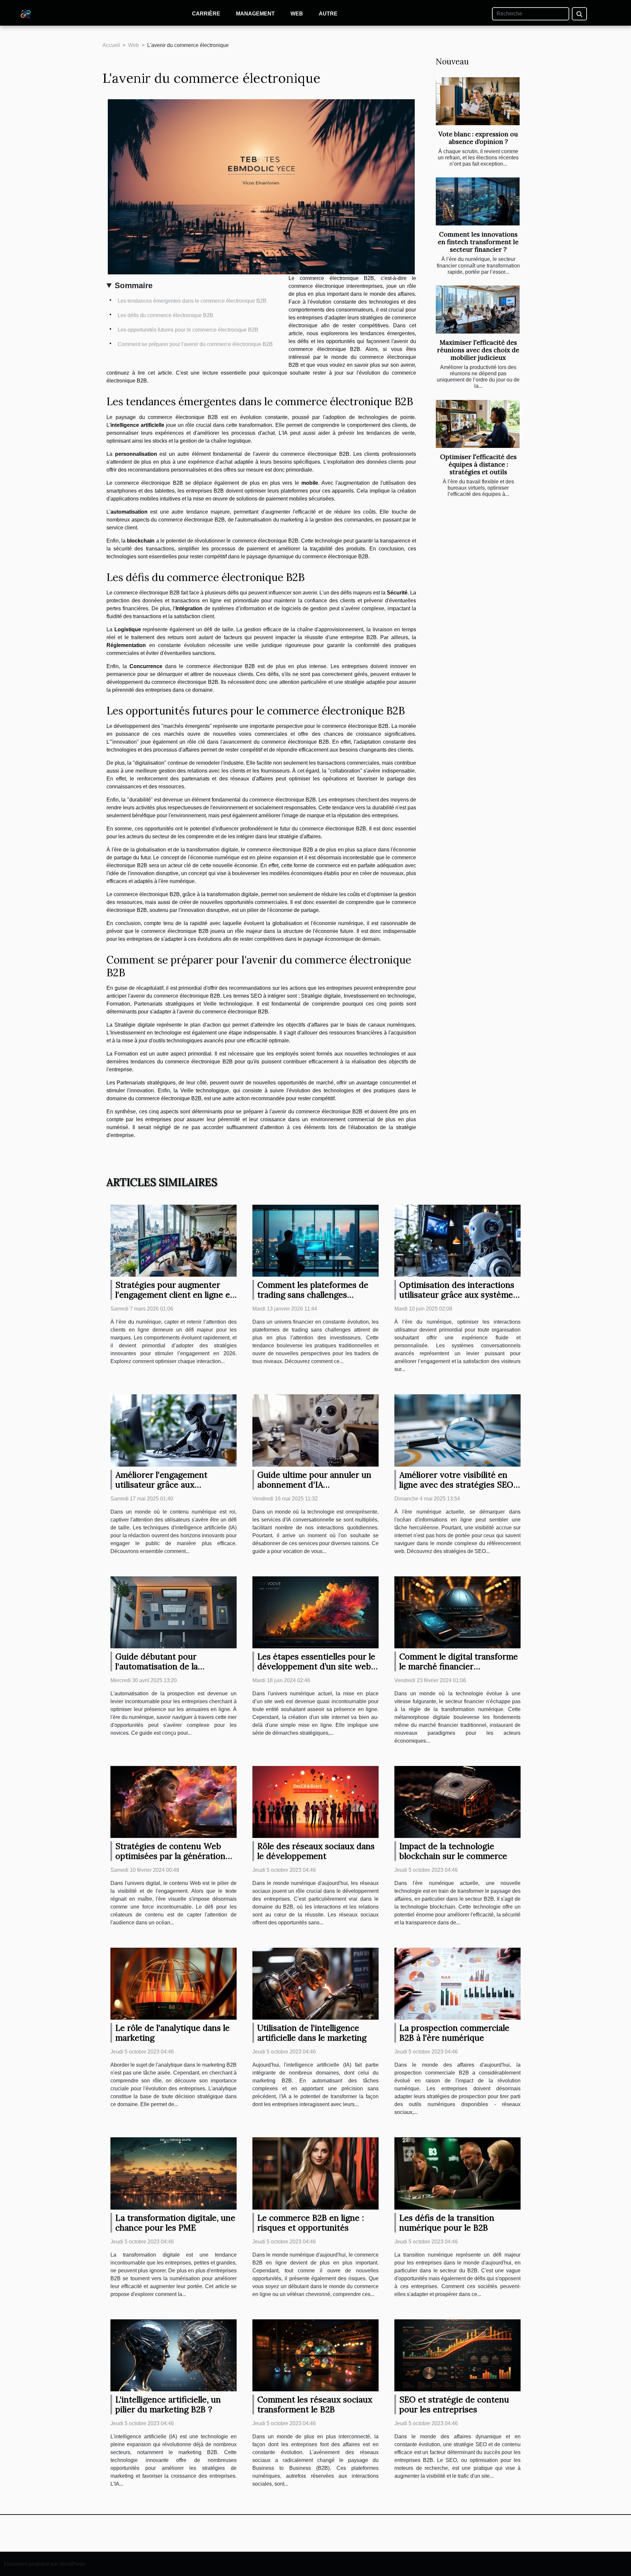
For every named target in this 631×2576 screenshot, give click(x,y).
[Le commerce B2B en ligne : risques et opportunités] (315, 2173)
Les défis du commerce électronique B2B (165, 315)
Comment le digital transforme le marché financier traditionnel (459, 1666)
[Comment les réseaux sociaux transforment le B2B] (315, 2355)
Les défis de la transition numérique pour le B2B (447, 2223)
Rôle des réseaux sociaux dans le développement (316, 1851)
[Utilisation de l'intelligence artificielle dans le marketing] (315, 1983)
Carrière (206, 14)
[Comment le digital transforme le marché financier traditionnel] (457, 1612)
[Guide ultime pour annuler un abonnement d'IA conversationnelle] (315, 1430)
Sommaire (134, 285)
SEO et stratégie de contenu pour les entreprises (454, 2404)
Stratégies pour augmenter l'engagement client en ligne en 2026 (175, 1295)
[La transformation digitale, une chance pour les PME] (174, 2173)
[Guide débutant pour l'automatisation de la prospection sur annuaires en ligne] (174, 1612)
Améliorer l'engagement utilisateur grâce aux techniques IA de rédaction (167, 1485)
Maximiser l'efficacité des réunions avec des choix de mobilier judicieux (478, 350)
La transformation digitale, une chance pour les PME (175, 2223)
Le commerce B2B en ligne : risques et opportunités (311, 2223)
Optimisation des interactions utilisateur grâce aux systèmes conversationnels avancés (458, 1295)
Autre (328, 14)
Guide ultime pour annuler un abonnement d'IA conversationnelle (314, 1485)
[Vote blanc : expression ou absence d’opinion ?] (478, 101)
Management (255, 14)
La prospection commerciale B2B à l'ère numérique (454, 2033)
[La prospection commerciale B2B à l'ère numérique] (457, 1983)
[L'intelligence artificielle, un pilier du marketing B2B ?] (174, 2355)
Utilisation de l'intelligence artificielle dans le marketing (312, 2033)
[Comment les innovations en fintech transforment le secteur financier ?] (478, 201)
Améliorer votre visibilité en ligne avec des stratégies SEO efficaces (456, 1485)
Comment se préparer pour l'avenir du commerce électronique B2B (195, 344)
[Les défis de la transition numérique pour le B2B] (457, 2173)
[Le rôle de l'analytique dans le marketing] (174, 1983)
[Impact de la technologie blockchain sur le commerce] (457, 1802)
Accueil (111, 45)
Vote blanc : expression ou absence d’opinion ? (478, 138)
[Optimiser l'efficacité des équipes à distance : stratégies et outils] (478, 424)
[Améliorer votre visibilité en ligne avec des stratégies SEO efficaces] (457, 1430)
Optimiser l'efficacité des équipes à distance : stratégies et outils (478, 464)
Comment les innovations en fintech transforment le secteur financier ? (478, 242)
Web (297, 14)
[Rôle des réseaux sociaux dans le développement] (315, 1802)
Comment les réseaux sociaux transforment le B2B (315, 2404)
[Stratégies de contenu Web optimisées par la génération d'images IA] (174, 1802)
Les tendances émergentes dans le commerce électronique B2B (192, 301)
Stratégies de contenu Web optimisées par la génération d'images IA (170, 1856)
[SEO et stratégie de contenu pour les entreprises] (457, 2355)
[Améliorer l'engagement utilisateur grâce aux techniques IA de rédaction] (174, 1430)
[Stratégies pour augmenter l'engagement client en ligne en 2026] (174, 1240)
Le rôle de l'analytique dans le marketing (173, 2033)
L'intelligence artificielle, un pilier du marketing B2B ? (168, 2404)
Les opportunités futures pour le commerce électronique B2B (188, 330)
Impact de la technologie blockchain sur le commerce (453, 1851)
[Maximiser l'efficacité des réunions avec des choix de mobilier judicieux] (478, 310)
